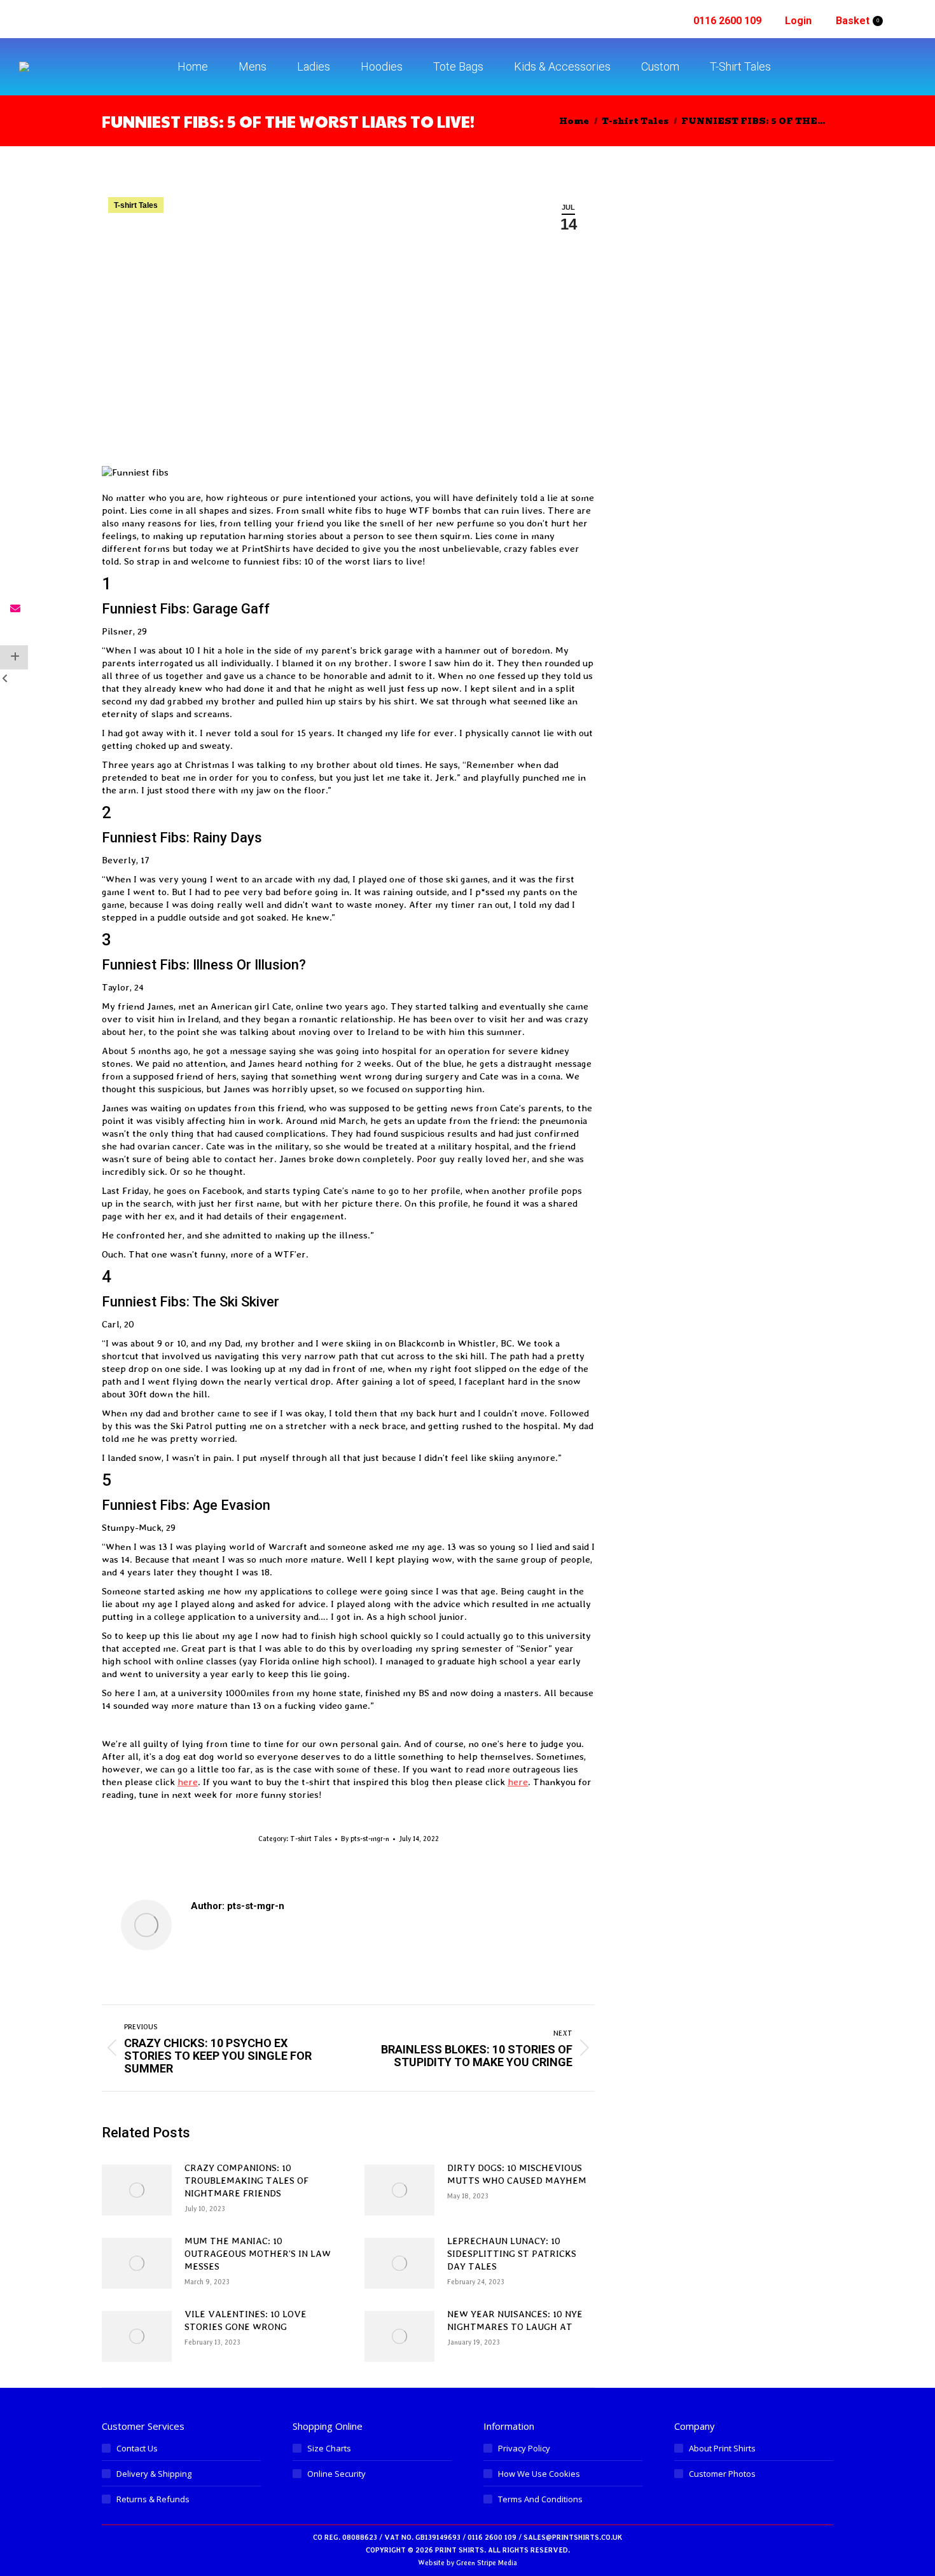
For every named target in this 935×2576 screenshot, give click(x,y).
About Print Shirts (722, 2448)
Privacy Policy (524, 2448)
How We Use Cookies (539, 2474)
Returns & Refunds (153, 2499)
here (188, 1782)
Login (798, 21)
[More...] (14, 657)
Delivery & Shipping (154, 2474)
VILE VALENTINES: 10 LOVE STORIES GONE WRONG (246, 2320)
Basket (857, 21)
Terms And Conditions (540, 2499)
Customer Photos (722, 2474)
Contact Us (137, 2448)
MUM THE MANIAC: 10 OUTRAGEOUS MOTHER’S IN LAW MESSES (258, 2254)
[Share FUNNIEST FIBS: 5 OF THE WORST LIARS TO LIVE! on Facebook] (14, 537)
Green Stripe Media (487, 2563)
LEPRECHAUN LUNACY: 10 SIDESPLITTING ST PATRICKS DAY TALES (512, 2254)
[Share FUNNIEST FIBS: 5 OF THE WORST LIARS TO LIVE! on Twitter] (14, 561)
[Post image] (137, 2190)
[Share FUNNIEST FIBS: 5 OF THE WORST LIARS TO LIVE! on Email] (14, 609)
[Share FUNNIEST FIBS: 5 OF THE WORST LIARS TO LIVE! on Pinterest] (14, 585)
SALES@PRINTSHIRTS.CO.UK (573, 2538)
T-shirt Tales (136, 205)
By (365, 1839)
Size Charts (329, 2448)
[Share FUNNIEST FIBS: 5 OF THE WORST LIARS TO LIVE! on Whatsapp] (14, 633)
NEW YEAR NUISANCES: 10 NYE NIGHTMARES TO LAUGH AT (515, 2320)
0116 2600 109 (727, 21)
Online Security (336, 2474)
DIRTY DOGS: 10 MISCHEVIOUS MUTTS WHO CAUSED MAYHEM (517, 2174)
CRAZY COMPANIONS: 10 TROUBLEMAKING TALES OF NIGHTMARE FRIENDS (246, 2181)
